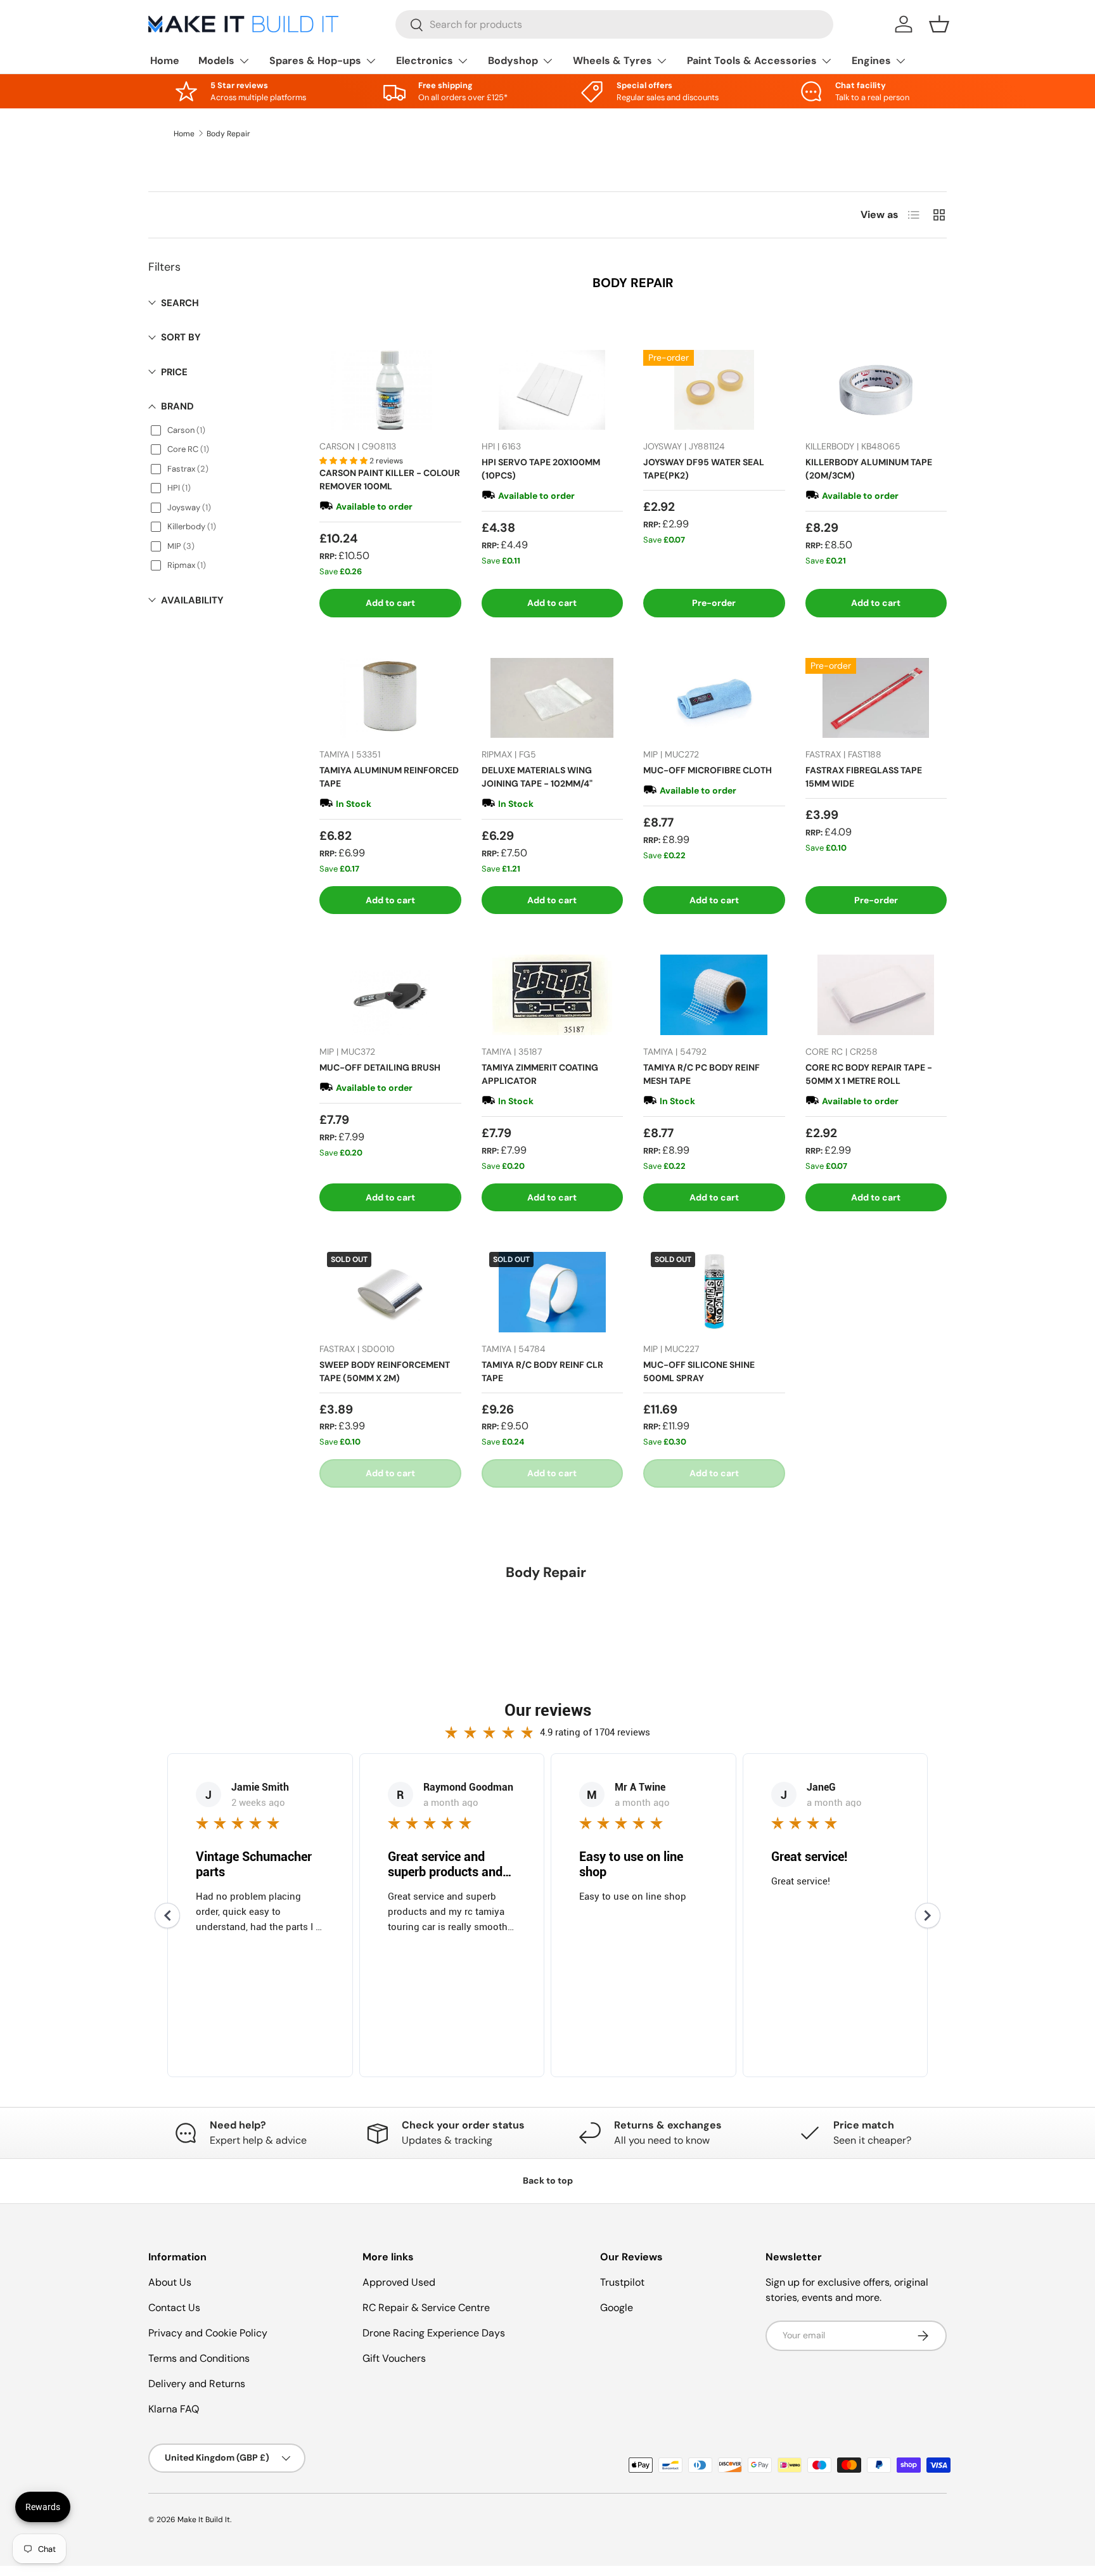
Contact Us (174, 2308)
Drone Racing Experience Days (434, 2333)
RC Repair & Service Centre (426, 2308)
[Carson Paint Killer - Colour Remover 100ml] (390, 390)
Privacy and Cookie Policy (208, 2333)
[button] (939, 24)
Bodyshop (513, 61)
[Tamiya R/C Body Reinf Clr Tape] (553, 1292)
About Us (170, 2282)
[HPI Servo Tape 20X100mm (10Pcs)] (553, 390)
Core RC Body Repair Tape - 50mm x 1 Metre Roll (869, 1074)
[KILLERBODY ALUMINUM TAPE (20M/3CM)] (876, 390)
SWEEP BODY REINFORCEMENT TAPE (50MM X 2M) (385, 1371)
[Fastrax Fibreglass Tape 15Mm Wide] (876, 698)
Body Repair (228, 134)
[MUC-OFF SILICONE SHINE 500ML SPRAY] (714, 1292)
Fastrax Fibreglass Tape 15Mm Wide (864, 777)
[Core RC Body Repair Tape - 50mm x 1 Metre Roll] (876, 995)
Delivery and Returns (197, 2384)
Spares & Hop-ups (315, 61)
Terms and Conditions (199, 2358)
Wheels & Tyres (612, 61)
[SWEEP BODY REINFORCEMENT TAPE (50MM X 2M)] (390, 1292)
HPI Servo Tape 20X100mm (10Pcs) (541, 469)
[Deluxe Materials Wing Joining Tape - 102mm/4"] (553, 698)
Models (216, 61)
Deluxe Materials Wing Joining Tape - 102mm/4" (537, 777)
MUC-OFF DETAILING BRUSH (380, 1067)
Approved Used (399, 2282)
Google (617, 2308)
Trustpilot (622, 2282)
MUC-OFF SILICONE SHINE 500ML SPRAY (699, 1371)
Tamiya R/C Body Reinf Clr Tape (542, 1371)
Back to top (548, 2180)
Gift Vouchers (394, 2358)
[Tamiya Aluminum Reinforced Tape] (390, 698)
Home (165, 61)
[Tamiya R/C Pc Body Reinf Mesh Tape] (714, 995)
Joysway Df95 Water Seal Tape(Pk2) (704, 469)
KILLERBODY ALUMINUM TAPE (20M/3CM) (869, 469)
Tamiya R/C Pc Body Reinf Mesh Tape (701, 1074)
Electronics (425, 61)
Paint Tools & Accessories (752, 61)
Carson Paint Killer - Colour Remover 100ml (390, 480)
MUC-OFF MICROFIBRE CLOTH (708, 770)
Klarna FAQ (174, 2409)
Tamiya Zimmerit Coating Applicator (540, 1074)
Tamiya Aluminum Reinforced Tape (389, 777)
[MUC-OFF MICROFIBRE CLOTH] (714, 698)
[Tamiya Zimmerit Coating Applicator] (553, 995)
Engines (871, 61)
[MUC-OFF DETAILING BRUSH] (390, 995)
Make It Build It (204, 2520)
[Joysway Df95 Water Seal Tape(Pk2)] (714, 390)
